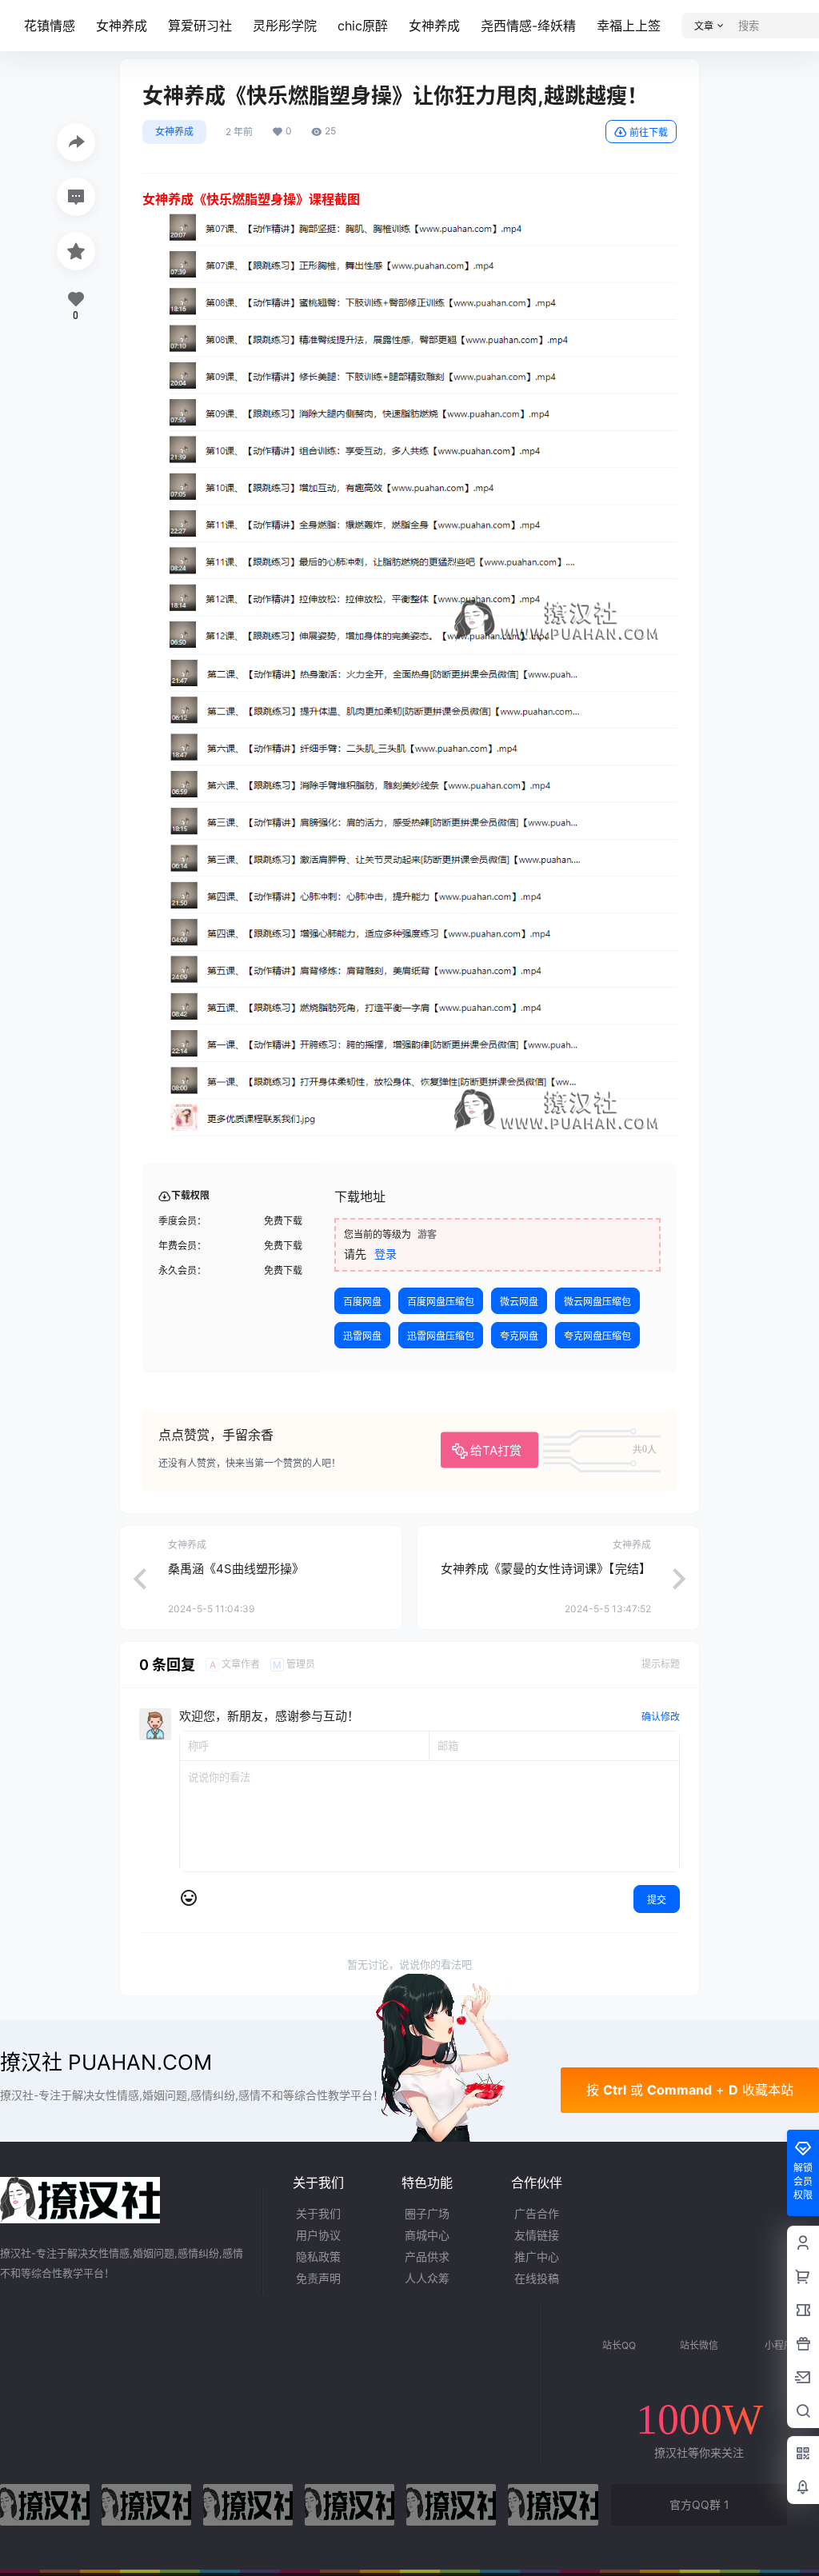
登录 (386, 1254)
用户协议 (318, 2235)
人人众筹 (427, 2278)
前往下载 (649, 132)
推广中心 (537, 2256)
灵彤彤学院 (285, 26)
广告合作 (537, 2213)
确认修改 (661, 1717)
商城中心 (427, 2235)
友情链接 (537, 2235)
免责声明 (318, 2278)
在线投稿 (537, 2278)
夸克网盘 (519, 1336)
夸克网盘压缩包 (597, 1336)
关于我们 (318, 2213)
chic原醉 (363, 26)
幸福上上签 (629, 26)
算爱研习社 (200, 26)
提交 (657, 1900)
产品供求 (427, 2256)
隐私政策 (318, 2256)
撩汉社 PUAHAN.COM (106, 2062)
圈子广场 (427, 2213)
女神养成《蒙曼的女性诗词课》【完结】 (546, 1569)
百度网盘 (362, 1302)
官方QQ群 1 (699, 2504)
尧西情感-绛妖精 (528, 26)
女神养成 (122, 26)
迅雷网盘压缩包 (441, 1336)
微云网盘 (519, 1302)
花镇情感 (50, 26)
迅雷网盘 (362, 1336)
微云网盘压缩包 (597, 1302)
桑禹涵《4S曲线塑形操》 (236, 1569)
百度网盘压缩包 (441, 1302)
